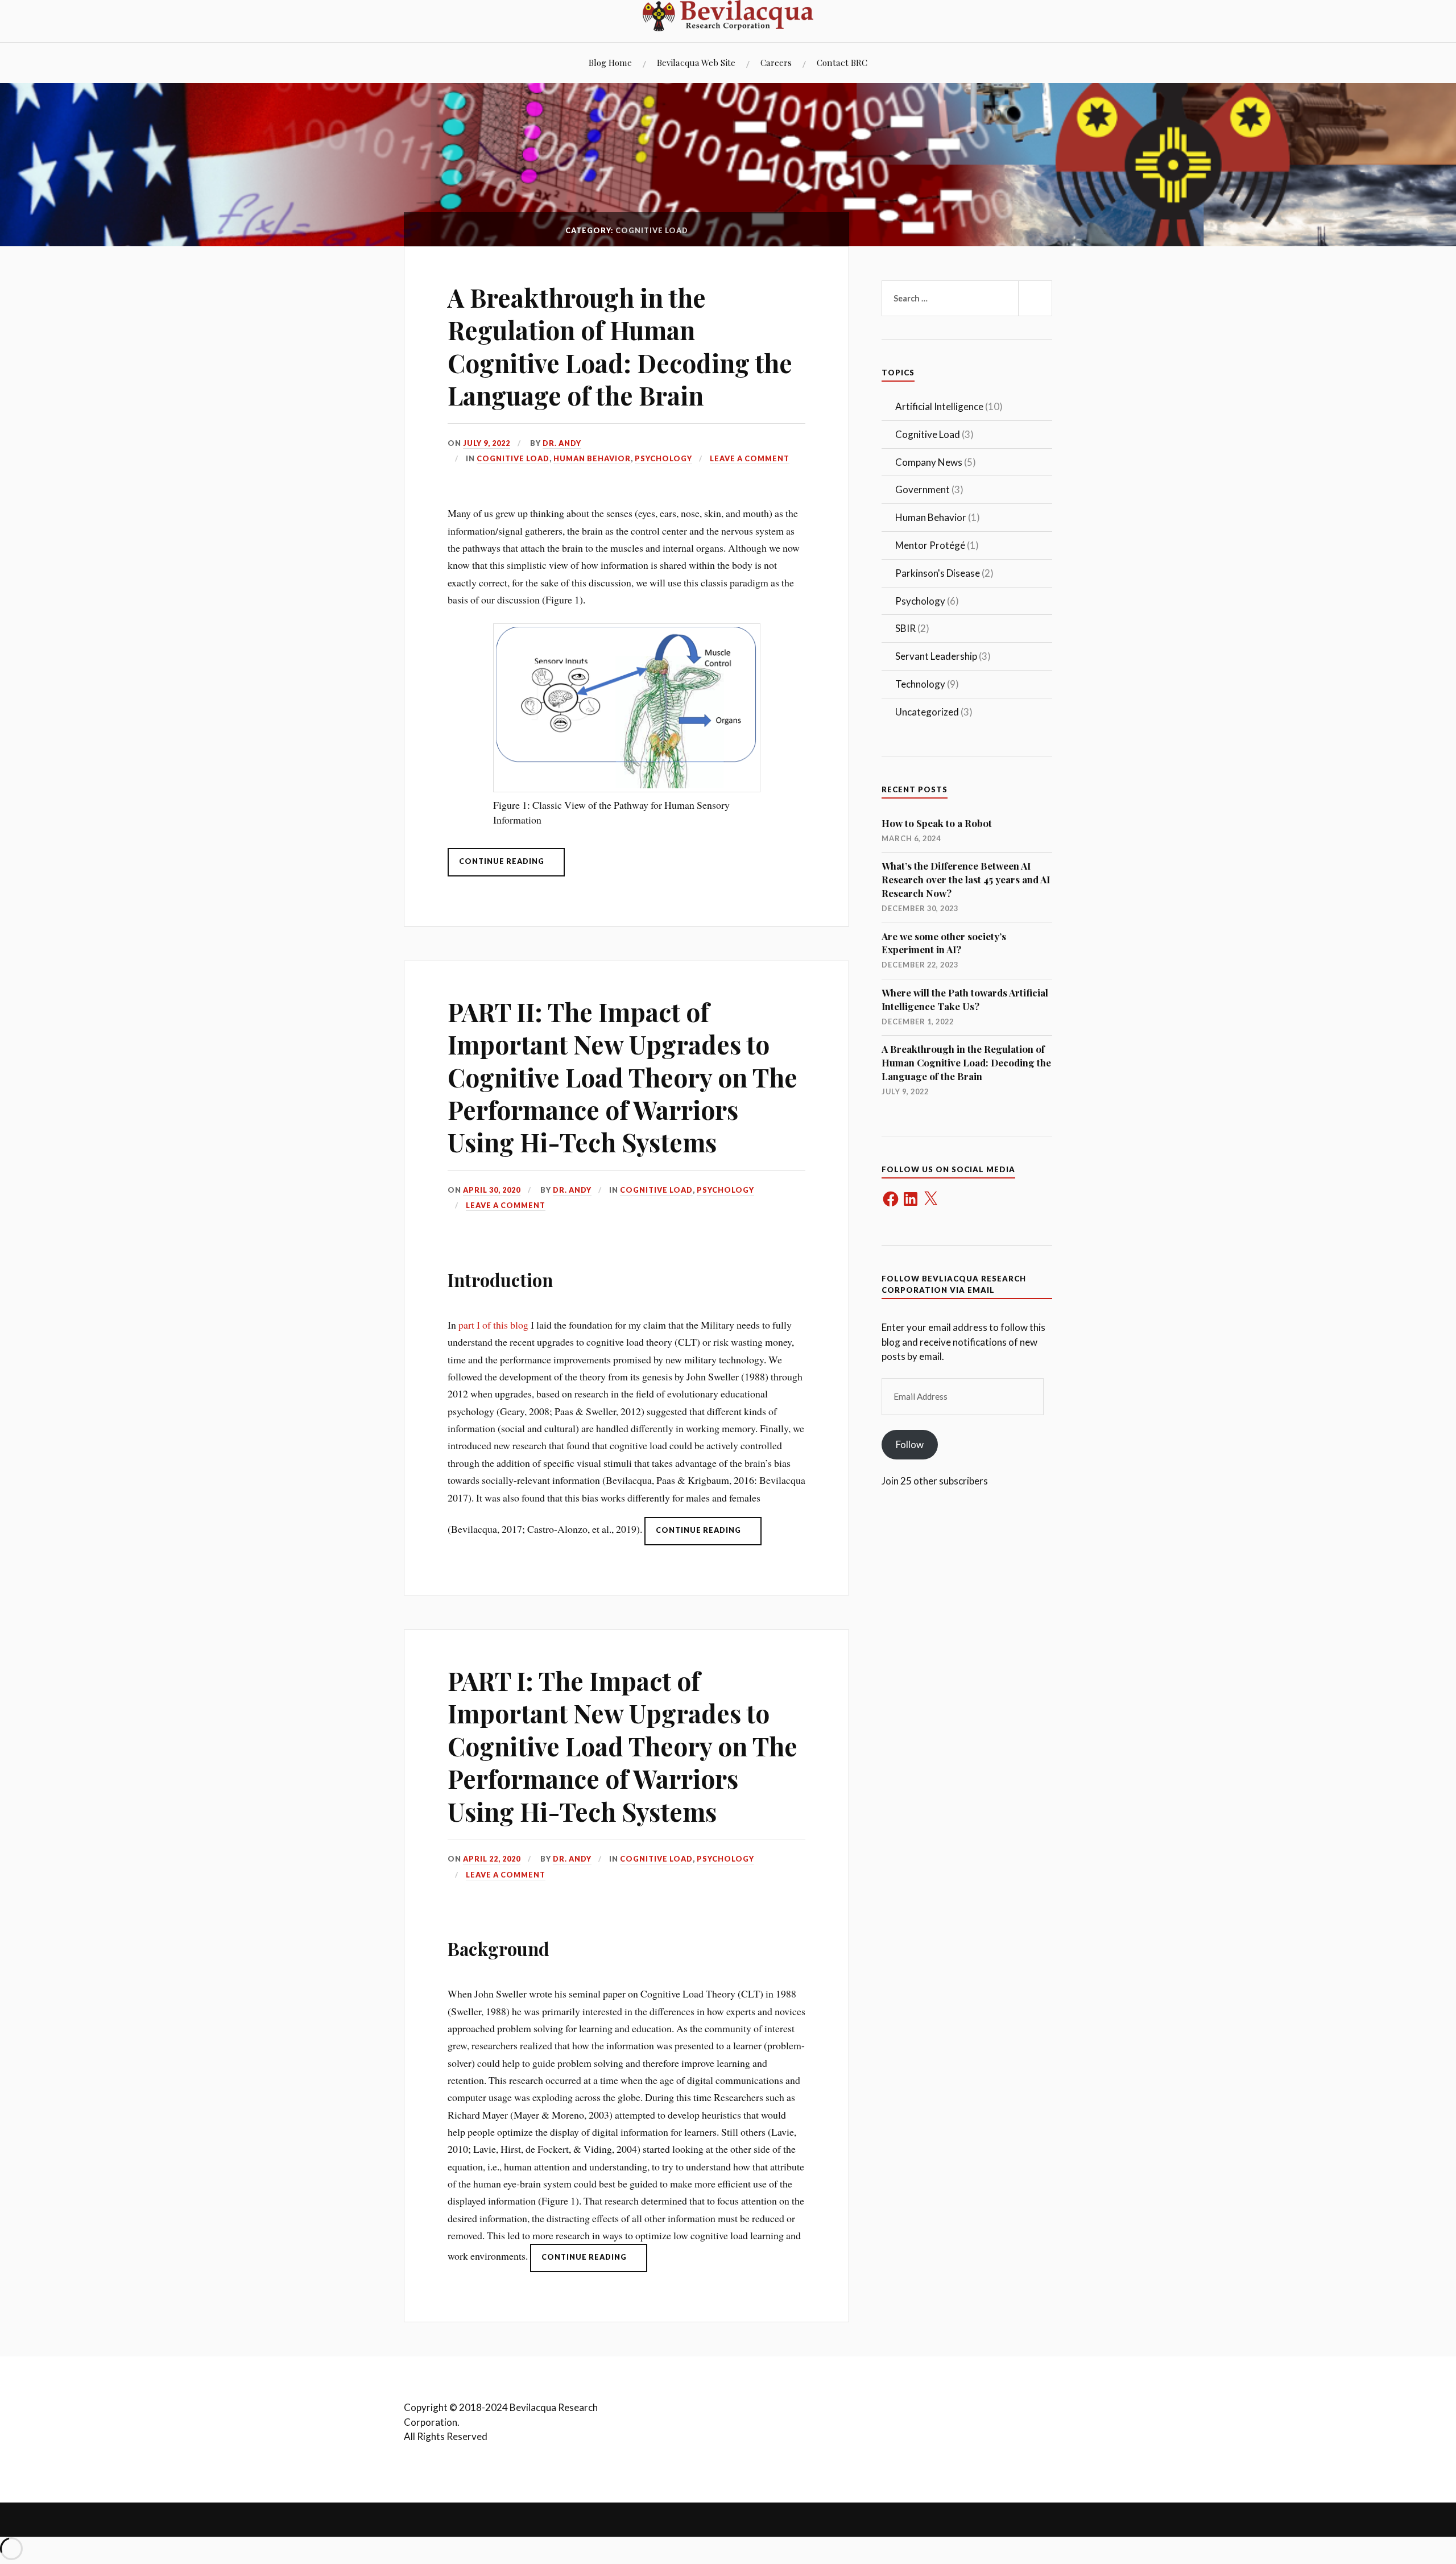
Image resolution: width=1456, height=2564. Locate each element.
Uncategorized (927, 712)
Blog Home (610, 62)
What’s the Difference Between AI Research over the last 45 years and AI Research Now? (966, 879)
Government (923, 489)
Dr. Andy (562, 443)
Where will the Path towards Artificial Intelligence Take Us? (965, 999)
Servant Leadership (936, 656)
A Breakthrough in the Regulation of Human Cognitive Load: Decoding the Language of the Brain (620, 346)
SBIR (905, 628)
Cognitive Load (513, 458)
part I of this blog (493, 1325)
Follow (910, 1444)
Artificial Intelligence (939, 406)
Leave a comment (750, 458)
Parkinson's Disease (938, 573)
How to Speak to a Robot (937, 823)
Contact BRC (842, 62)
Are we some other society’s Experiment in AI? (944, 943)
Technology (920, 684)
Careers (776, 62)
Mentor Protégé (930, 545)
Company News (929, 462)
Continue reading (512, 866)
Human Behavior (592, 458)
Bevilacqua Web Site (696, 62)
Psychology (663, 458)
